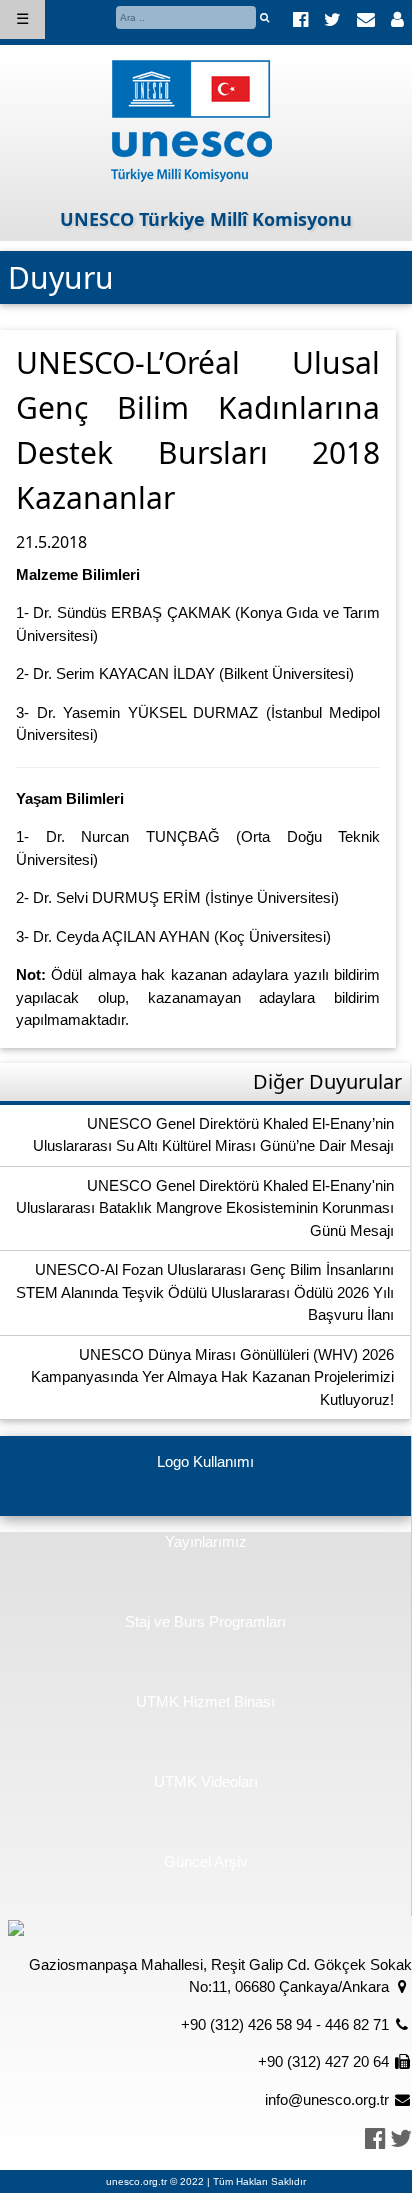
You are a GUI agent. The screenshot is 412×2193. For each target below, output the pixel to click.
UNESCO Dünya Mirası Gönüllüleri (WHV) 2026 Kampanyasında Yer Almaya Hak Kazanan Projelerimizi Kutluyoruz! (212, 1377)
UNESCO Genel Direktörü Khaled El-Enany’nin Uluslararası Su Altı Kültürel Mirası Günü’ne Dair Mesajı (213, 1135)
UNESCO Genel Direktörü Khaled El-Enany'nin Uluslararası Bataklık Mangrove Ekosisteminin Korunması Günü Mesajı (205, 1208)
